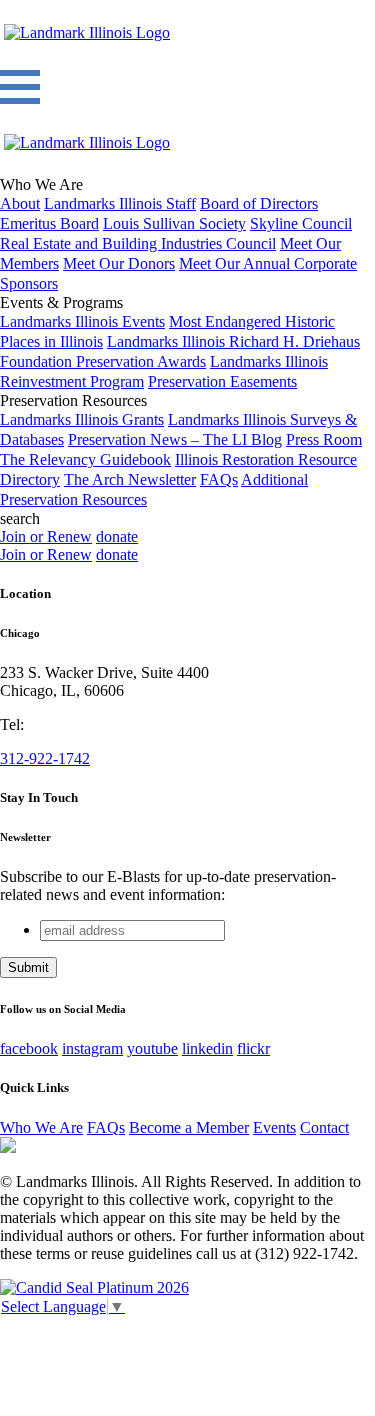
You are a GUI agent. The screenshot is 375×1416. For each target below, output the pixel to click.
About (20, 203)
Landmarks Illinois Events (82, 321)
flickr (253, 1048)
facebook (29, 1048)
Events (274, 1127)
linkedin (207, 1048)
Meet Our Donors (119, 263)
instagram (92, 1048)
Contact (324, 1127)
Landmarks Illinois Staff (120, 203)
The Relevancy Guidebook (85, 459)
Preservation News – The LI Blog (175, 439)
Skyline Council (301, 223)
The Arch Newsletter (130, 479)
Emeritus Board (49, 223)
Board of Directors (259, 203)
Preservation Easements (222, 381)
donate (117, 536)
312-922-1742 (45, 758)
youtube (152, 1048)
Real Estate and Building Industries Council (138, 243)
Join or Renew (46, 536)
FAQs (219, 479)
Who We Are (41, 1127)
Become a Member (189, 1127)
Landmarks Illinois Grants (82, 419)
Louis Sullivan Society (174, 223)
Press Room (324, 439)
